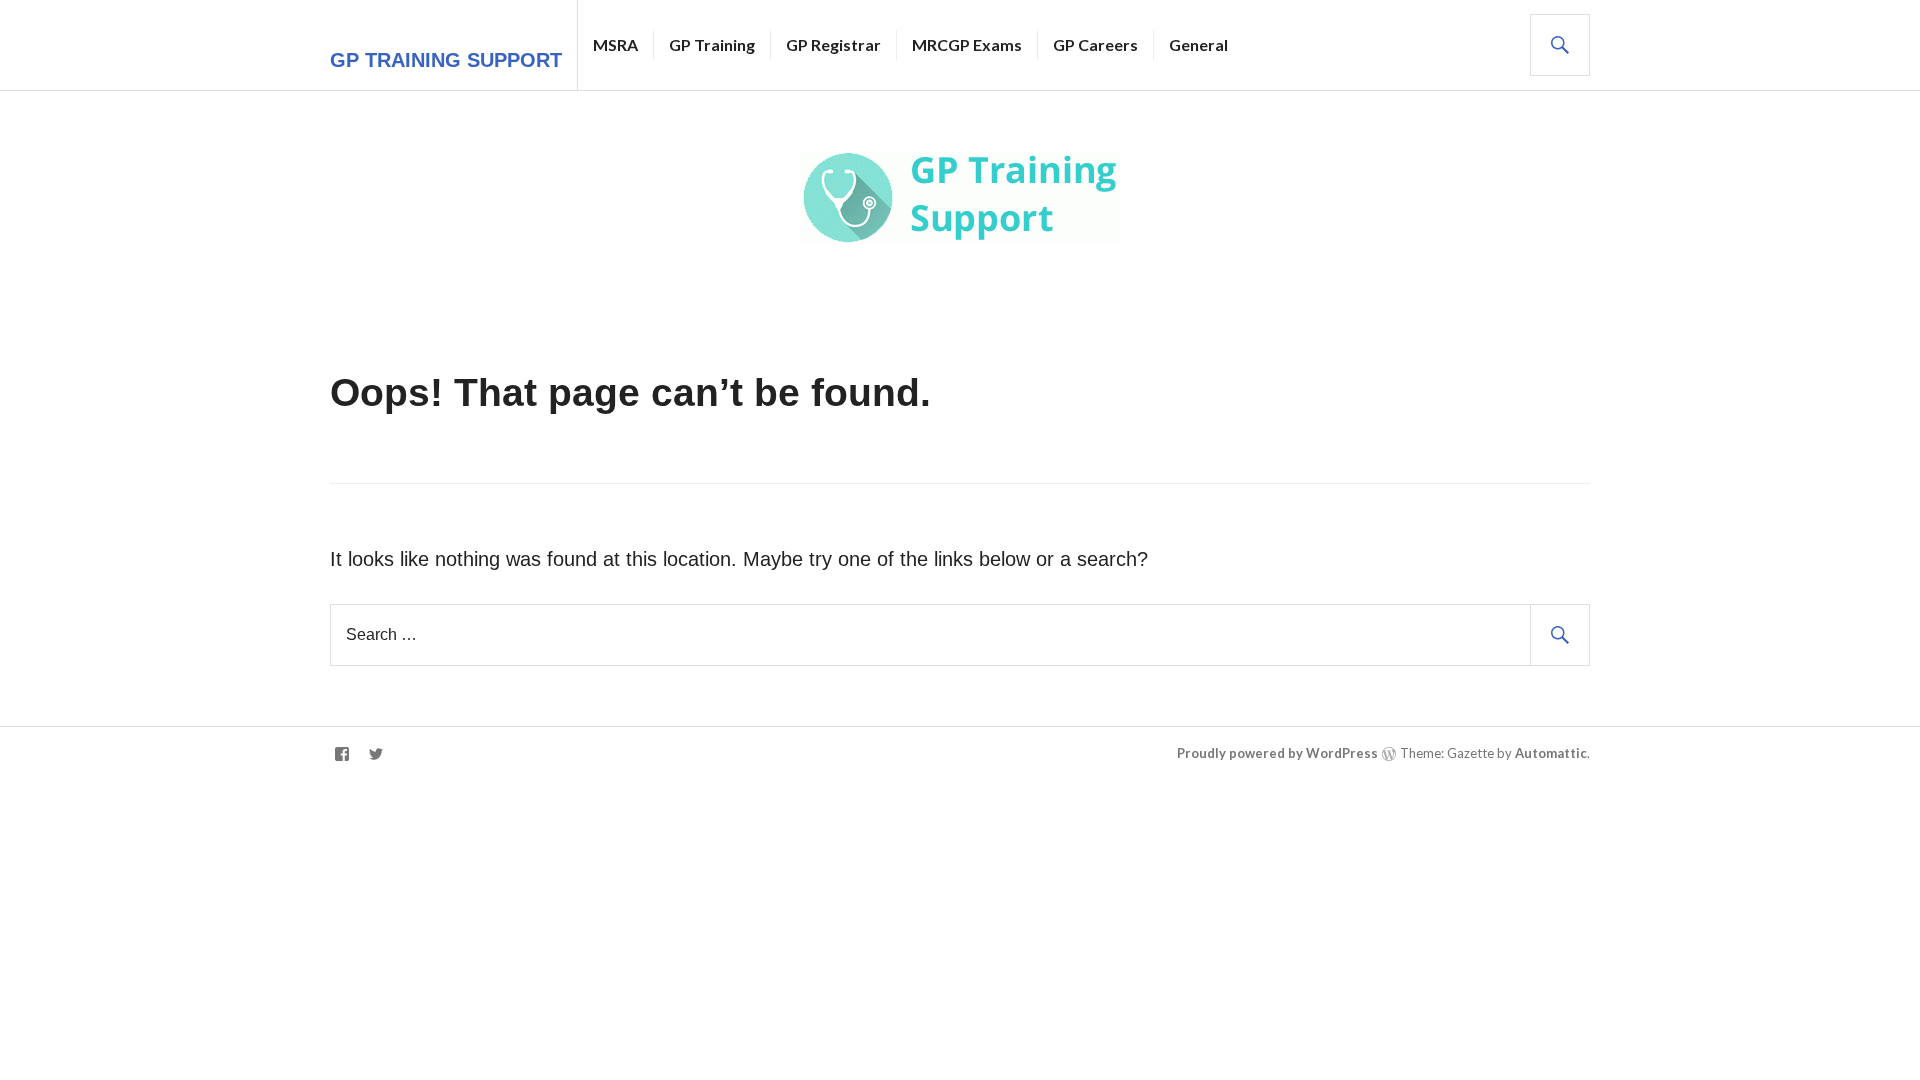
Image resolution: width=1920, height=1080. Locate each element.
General (1198, 44)
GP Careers (1095, 44)
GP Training (712, 44)
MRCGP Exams (967, 44)
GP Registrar (833, 44)
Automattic (1551, 753)
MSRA (615, 44)
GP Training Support (446, 60)
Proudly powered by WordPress (1277, 753)
